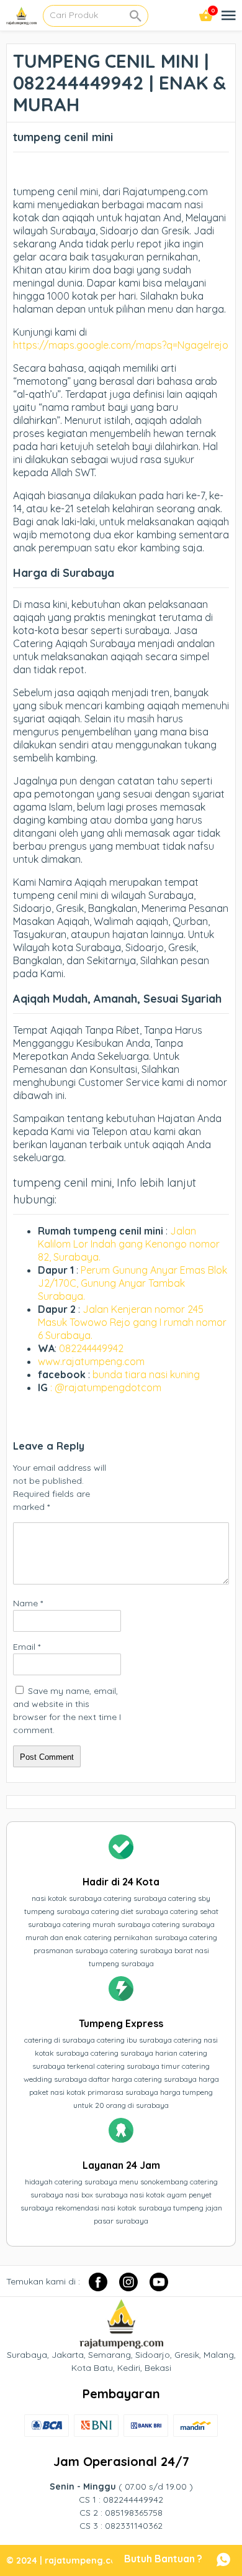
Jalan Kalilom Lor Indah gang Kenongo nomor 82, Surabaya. (129, 1244)
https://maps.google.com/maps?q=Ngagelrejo (121, 345)
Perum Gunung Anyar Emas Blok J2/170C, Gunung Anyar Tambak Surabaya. (132, 1283)
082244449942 (91, 1348)
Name (28, 1603)
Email (27, 1647)
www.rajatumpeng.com (91, 1361)
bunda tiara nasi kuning (147, 1374)
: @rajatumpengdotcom (106, 1387)
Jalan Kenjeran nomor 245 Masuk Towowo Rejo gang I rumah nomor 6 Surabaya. (132, 1322)
